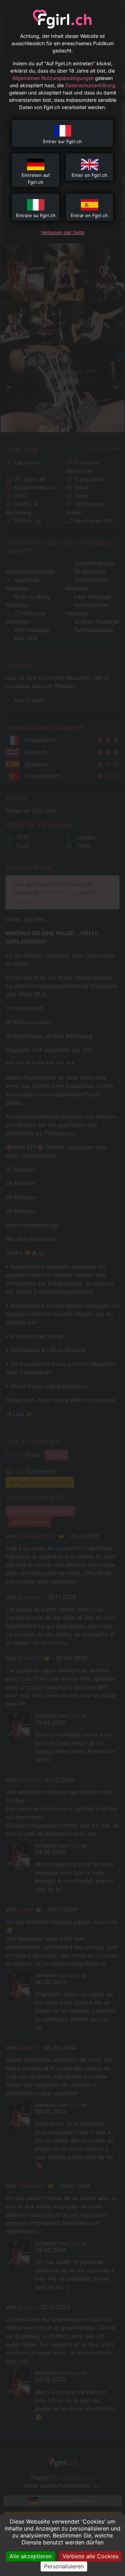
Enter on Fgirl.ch (89, 175)
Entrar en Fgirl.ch (89, 215)
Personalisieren (64, 2566)
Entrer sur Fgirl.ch (62, 141)
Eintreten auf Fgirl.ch (36, 179)
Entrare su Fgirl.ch (36, 215)
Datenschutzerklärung (90, 85)
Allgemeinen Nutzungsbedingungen (53, 78)
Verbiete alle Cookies (90, 2556)
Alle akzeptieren (31, 2556)
